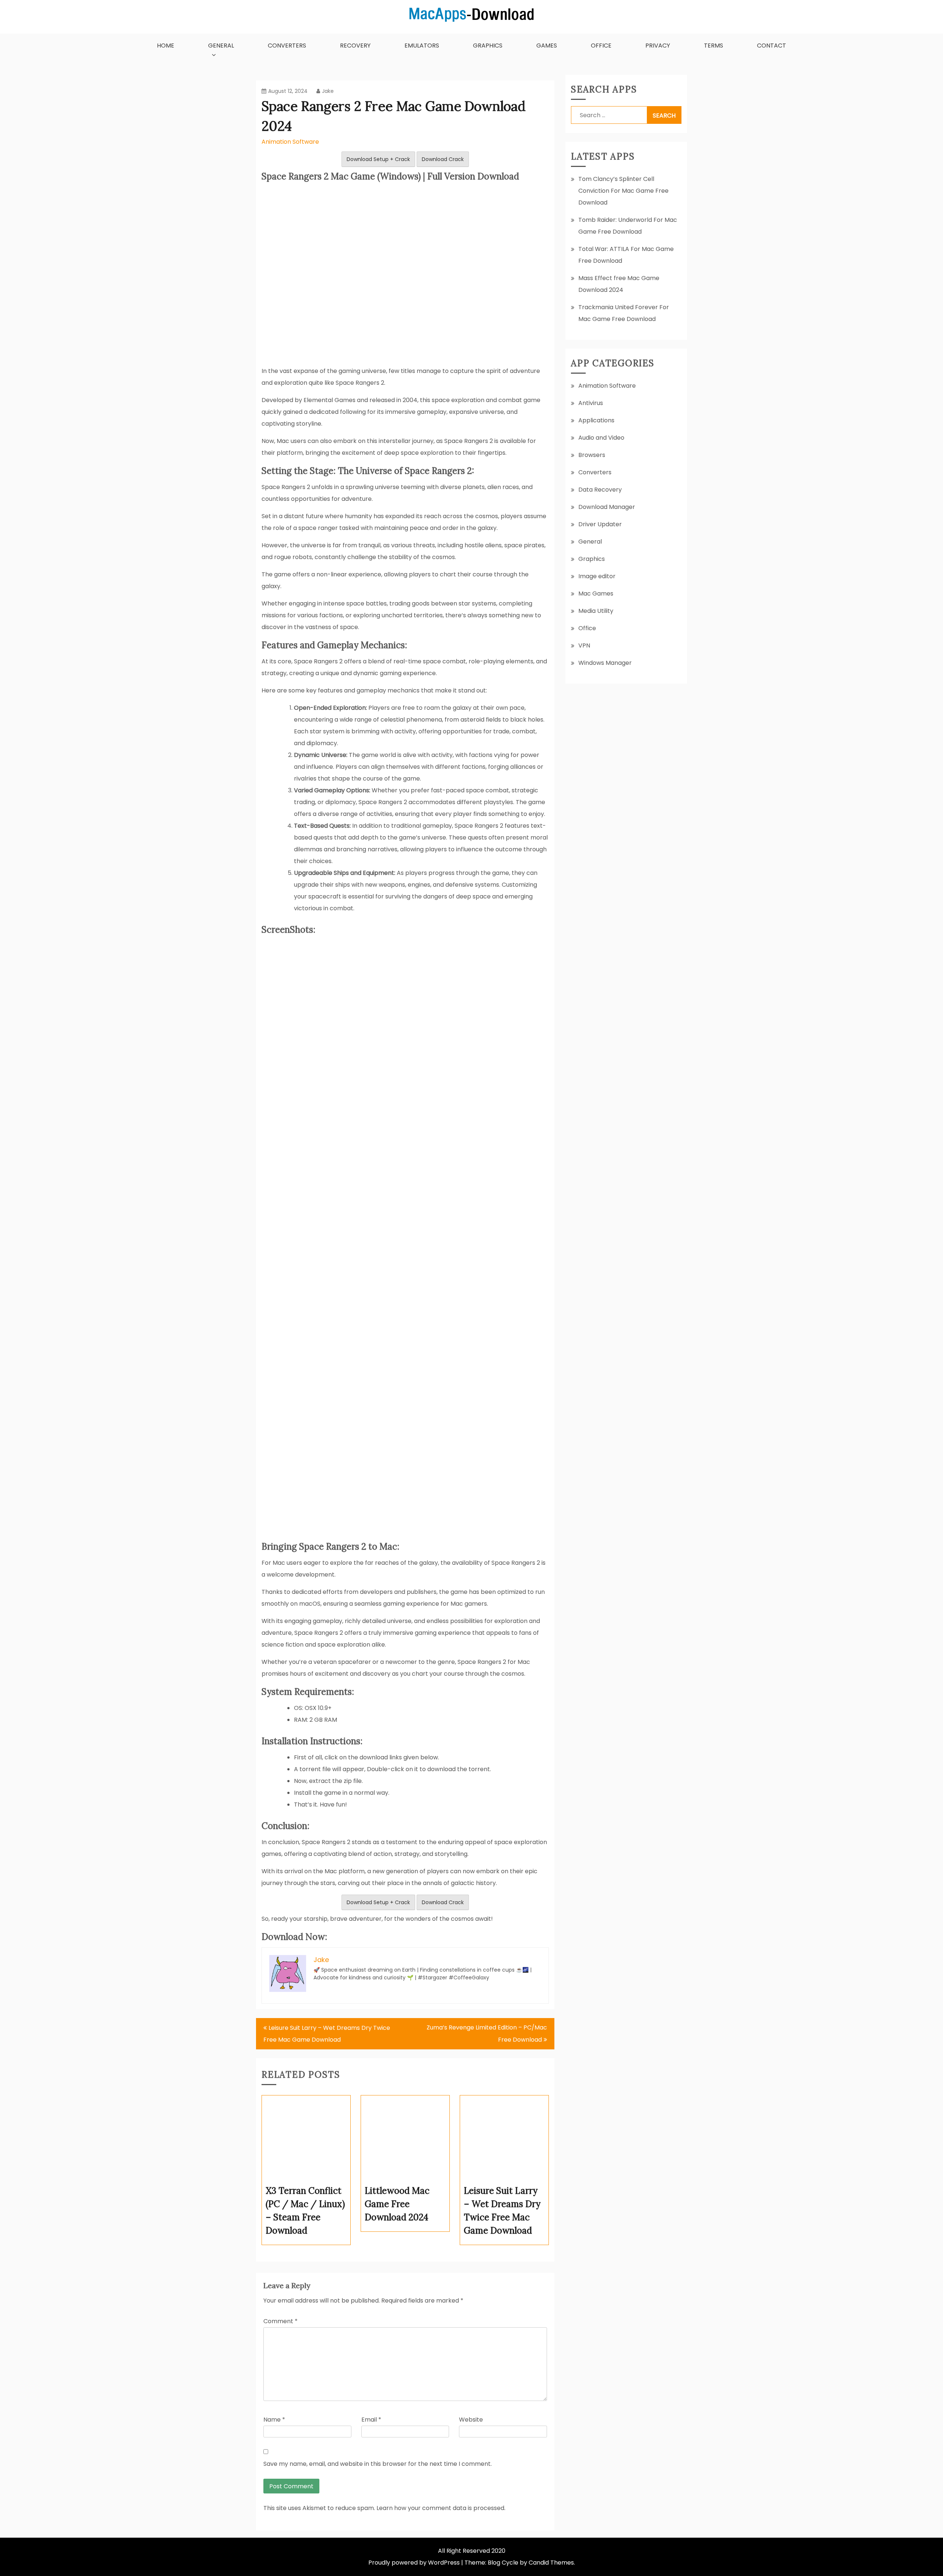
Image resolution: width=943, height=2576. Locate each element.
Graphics (488, 46)
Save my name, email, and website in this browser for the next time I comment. (378, 2464)
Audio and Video (601, 438)
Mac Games (596, 594)
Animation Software (290, 142)
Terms (714, 46)
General (221, 46)
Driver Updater (600, 524)
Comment (281, 2321)
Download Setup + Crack (378, 159)
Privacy (658, 46)
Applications (596, 420)
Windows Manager (605, 663)
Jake (328, 91)
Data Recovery (600, 490)
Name (274, 2420)
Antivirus (591, 403)
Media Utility (596, 611)
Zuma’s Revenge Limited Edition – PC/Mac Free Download (487, 2034)
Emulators (422, 46)
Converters (287, 46)
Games (547, 46)
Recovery (355, 46)
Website (471, 2420)
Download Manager (607, 507)
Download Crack (443, 159)
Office (601, 46)
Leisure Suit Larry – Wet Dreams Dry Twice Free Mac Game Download (327, 2034)
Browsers (592, 455)
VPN (584, 645)
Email (371, 2420)
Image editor (597, 576)
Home (166, 46)
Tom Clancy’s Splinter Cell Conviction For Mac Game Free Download (623, 191)
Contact (772, 46)
